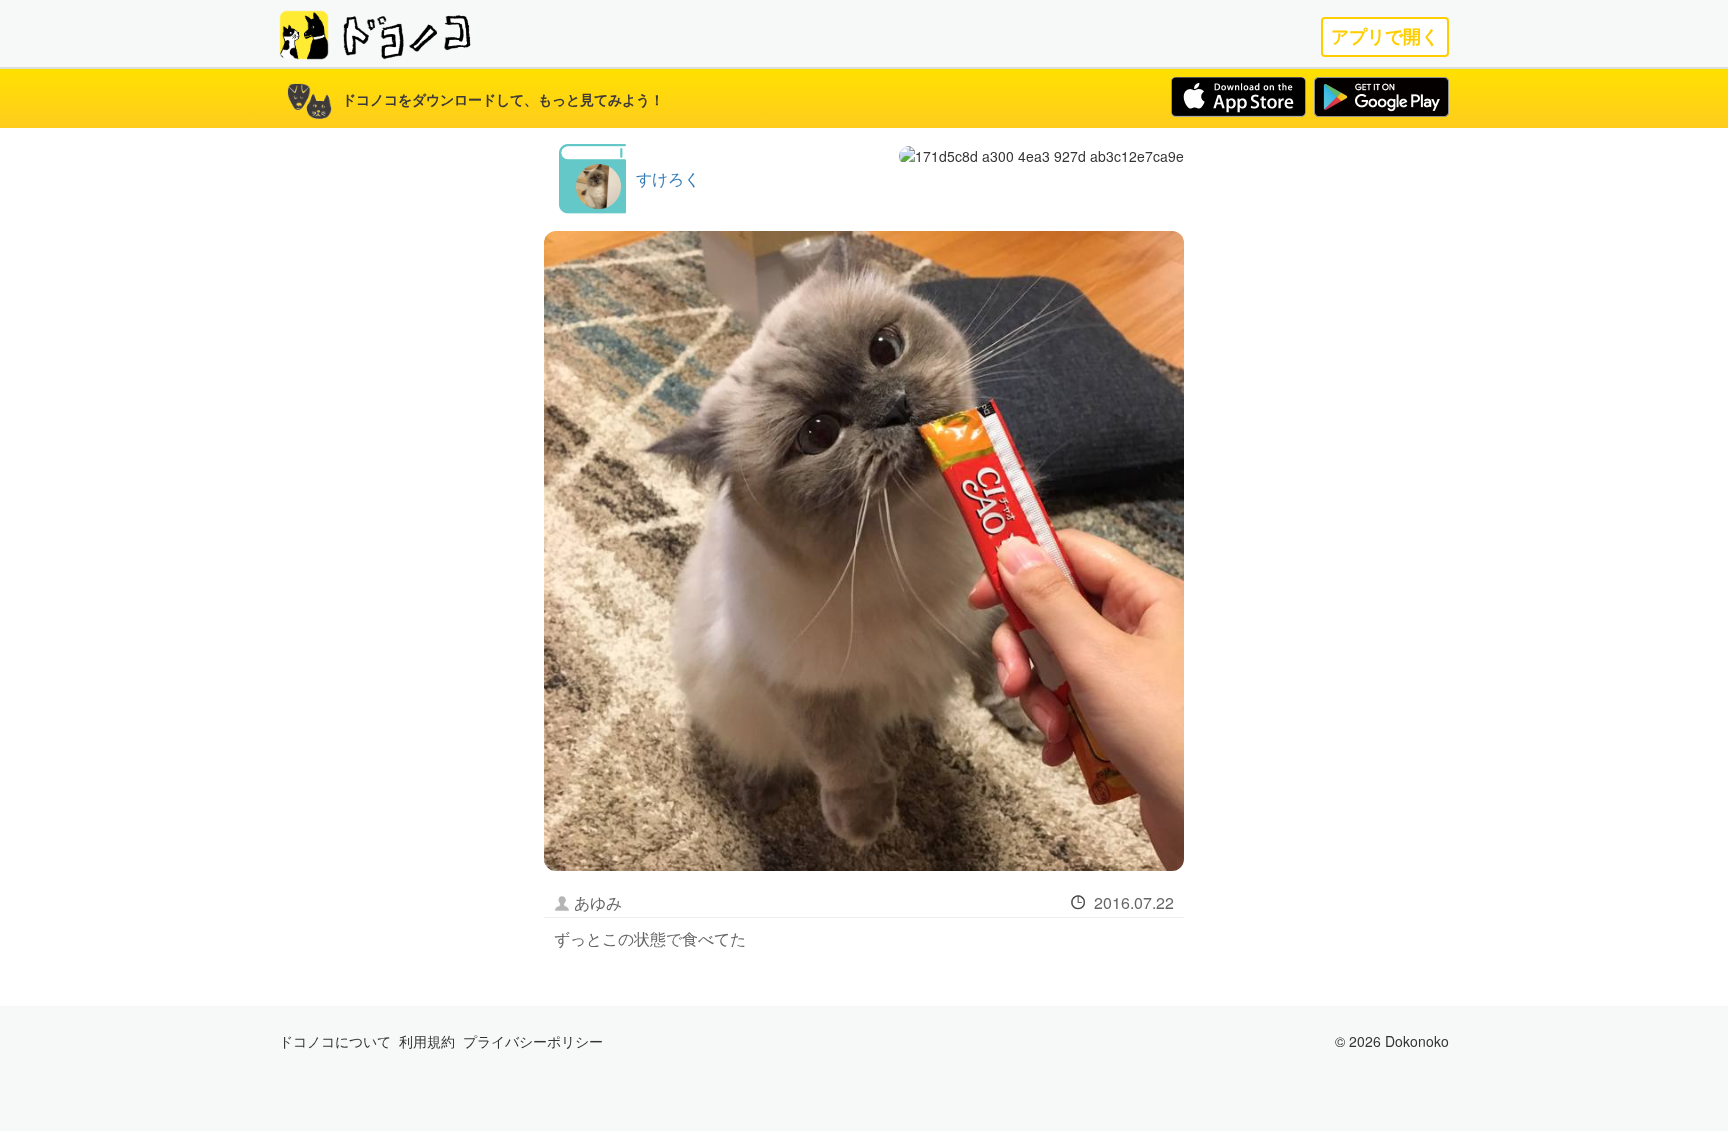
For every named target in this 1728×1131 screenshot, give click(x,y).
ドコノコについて (335, 1041)
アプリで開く (1385, 36)
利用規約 (427, 1041)
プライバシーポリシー (533, 1041)
